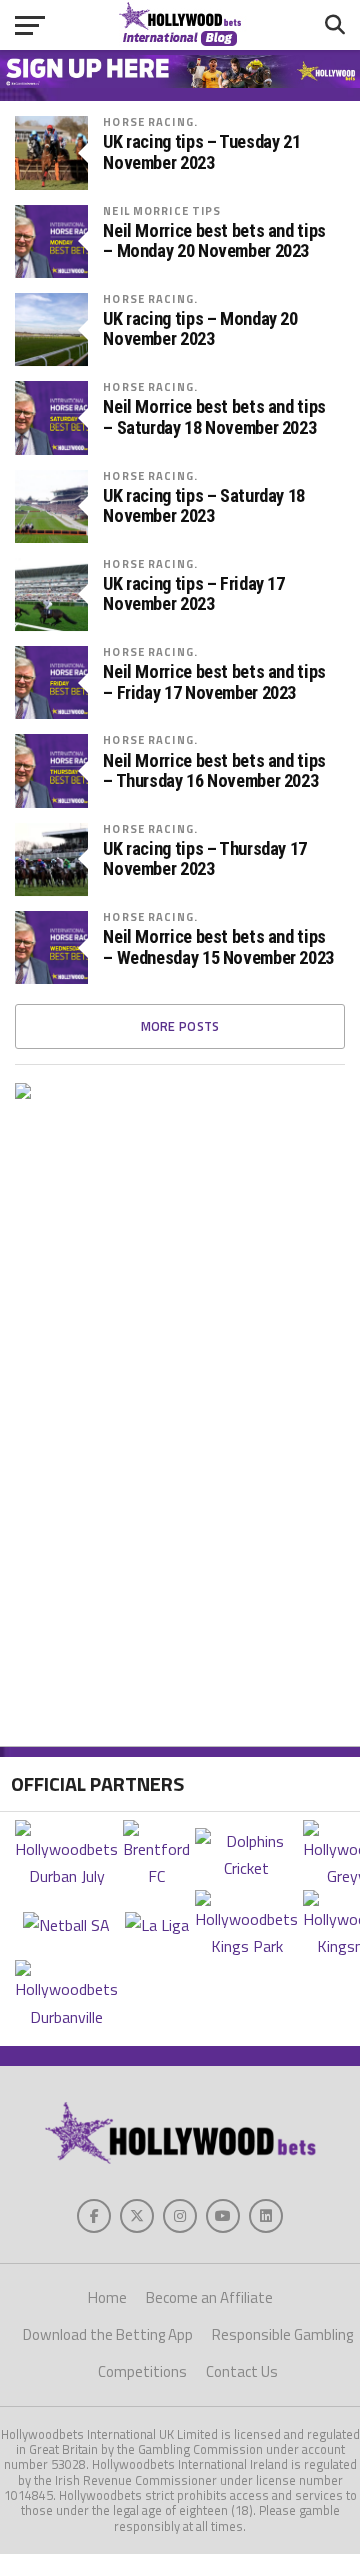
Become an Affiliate (209, 2297)
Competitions (142, 2371)
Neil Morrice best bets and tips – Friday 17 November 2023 (214, 682)
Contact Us (242, 2371)
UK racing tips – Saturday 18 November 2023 (204, 506)
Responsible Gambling (282, 2334)
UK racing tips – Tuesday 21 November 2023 (201, 152)
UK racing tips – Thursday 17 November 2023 (205, 859)
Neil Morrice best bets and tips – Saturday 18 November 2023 (214, 417)
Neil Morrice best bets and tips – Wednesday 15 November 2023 (218, 947)
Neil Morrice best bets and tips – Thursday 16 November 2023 (214, 771)
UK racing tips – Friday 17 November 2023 (193, 594)
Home (107, 2297)
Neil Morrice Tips (162, 210)
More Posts (180, 1026)
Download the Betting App (108, 2334)
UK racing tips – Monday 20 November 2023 (200, 329)
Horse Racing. (150, 121)
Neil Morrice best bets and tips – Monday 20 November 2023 (214, 241)
